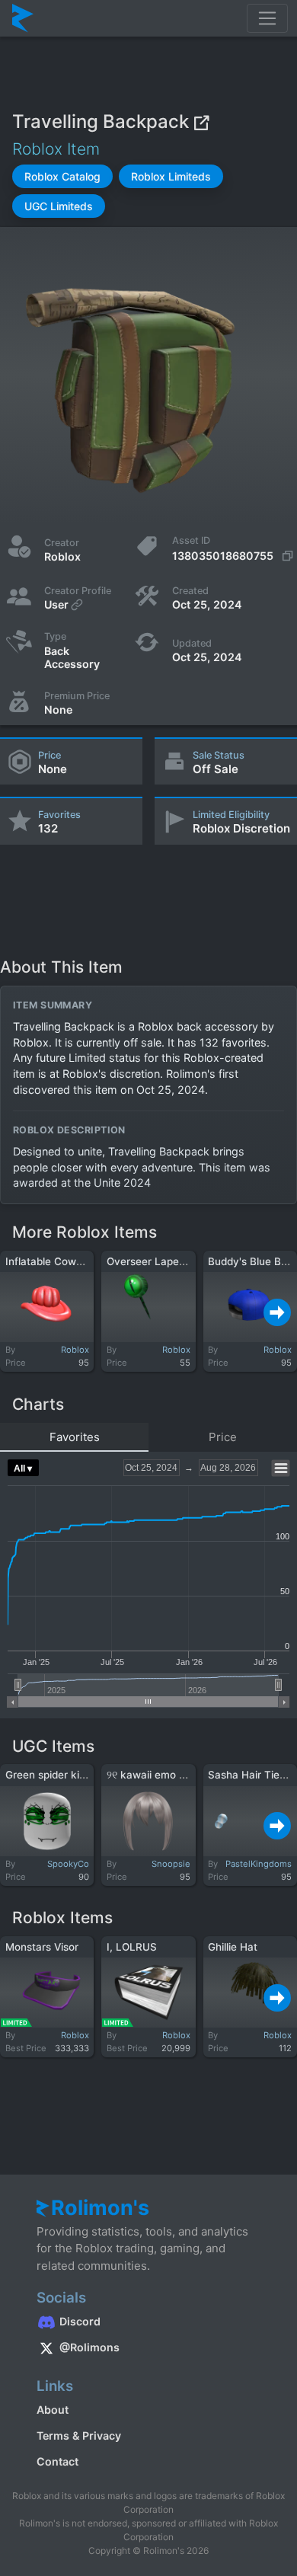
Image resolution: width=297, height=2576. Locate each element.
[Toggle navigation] (267, 18)
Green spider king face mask (76, 1775)
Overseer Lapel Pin (153, 1261)
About (53, 2410)
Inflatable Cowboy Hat (60, 1261)
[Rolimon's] (23, 18)
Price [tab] (223, 1437)
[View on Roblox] (201, 122)
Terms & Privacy (79, 2435)
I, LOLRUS (132, 1947)
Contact (57, 2461)
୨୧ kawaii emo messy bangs (175, 1775)
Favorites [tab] (75, 1437)
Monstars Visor (42, 1947)
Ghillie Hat (233, 1947)
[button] (62, 176)
